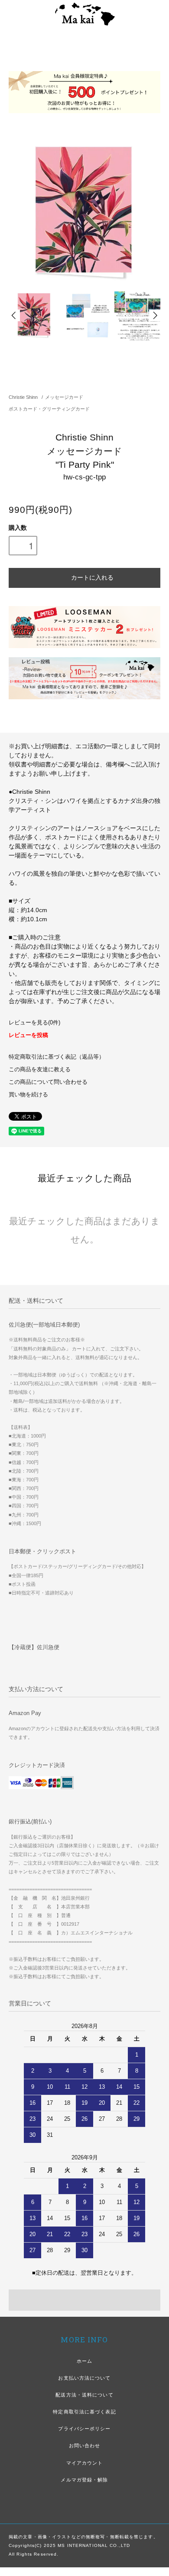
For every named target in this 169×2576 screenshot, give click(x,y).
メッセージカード (64, 397)
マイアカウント (85, 2463)
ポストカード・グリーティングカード (49, 409)
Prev (14, 315)
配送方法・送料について (84, 2395)
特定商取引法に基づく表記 (84, 2412)
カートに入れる (92, 577)
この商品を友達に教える (40, 1070)
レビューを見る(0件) (34, 1023)
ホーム (84, 2361)
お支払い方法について (84, 2378)
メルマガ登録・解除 (84, 2480)
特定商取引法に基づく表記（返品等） (57, 1057)
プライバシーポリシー (84, 2429)
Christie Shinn (23, 397)
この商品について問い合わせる (48, 1082)
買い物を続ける (28, 1095)
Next (155, 315)
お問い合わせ (85, 2446)
